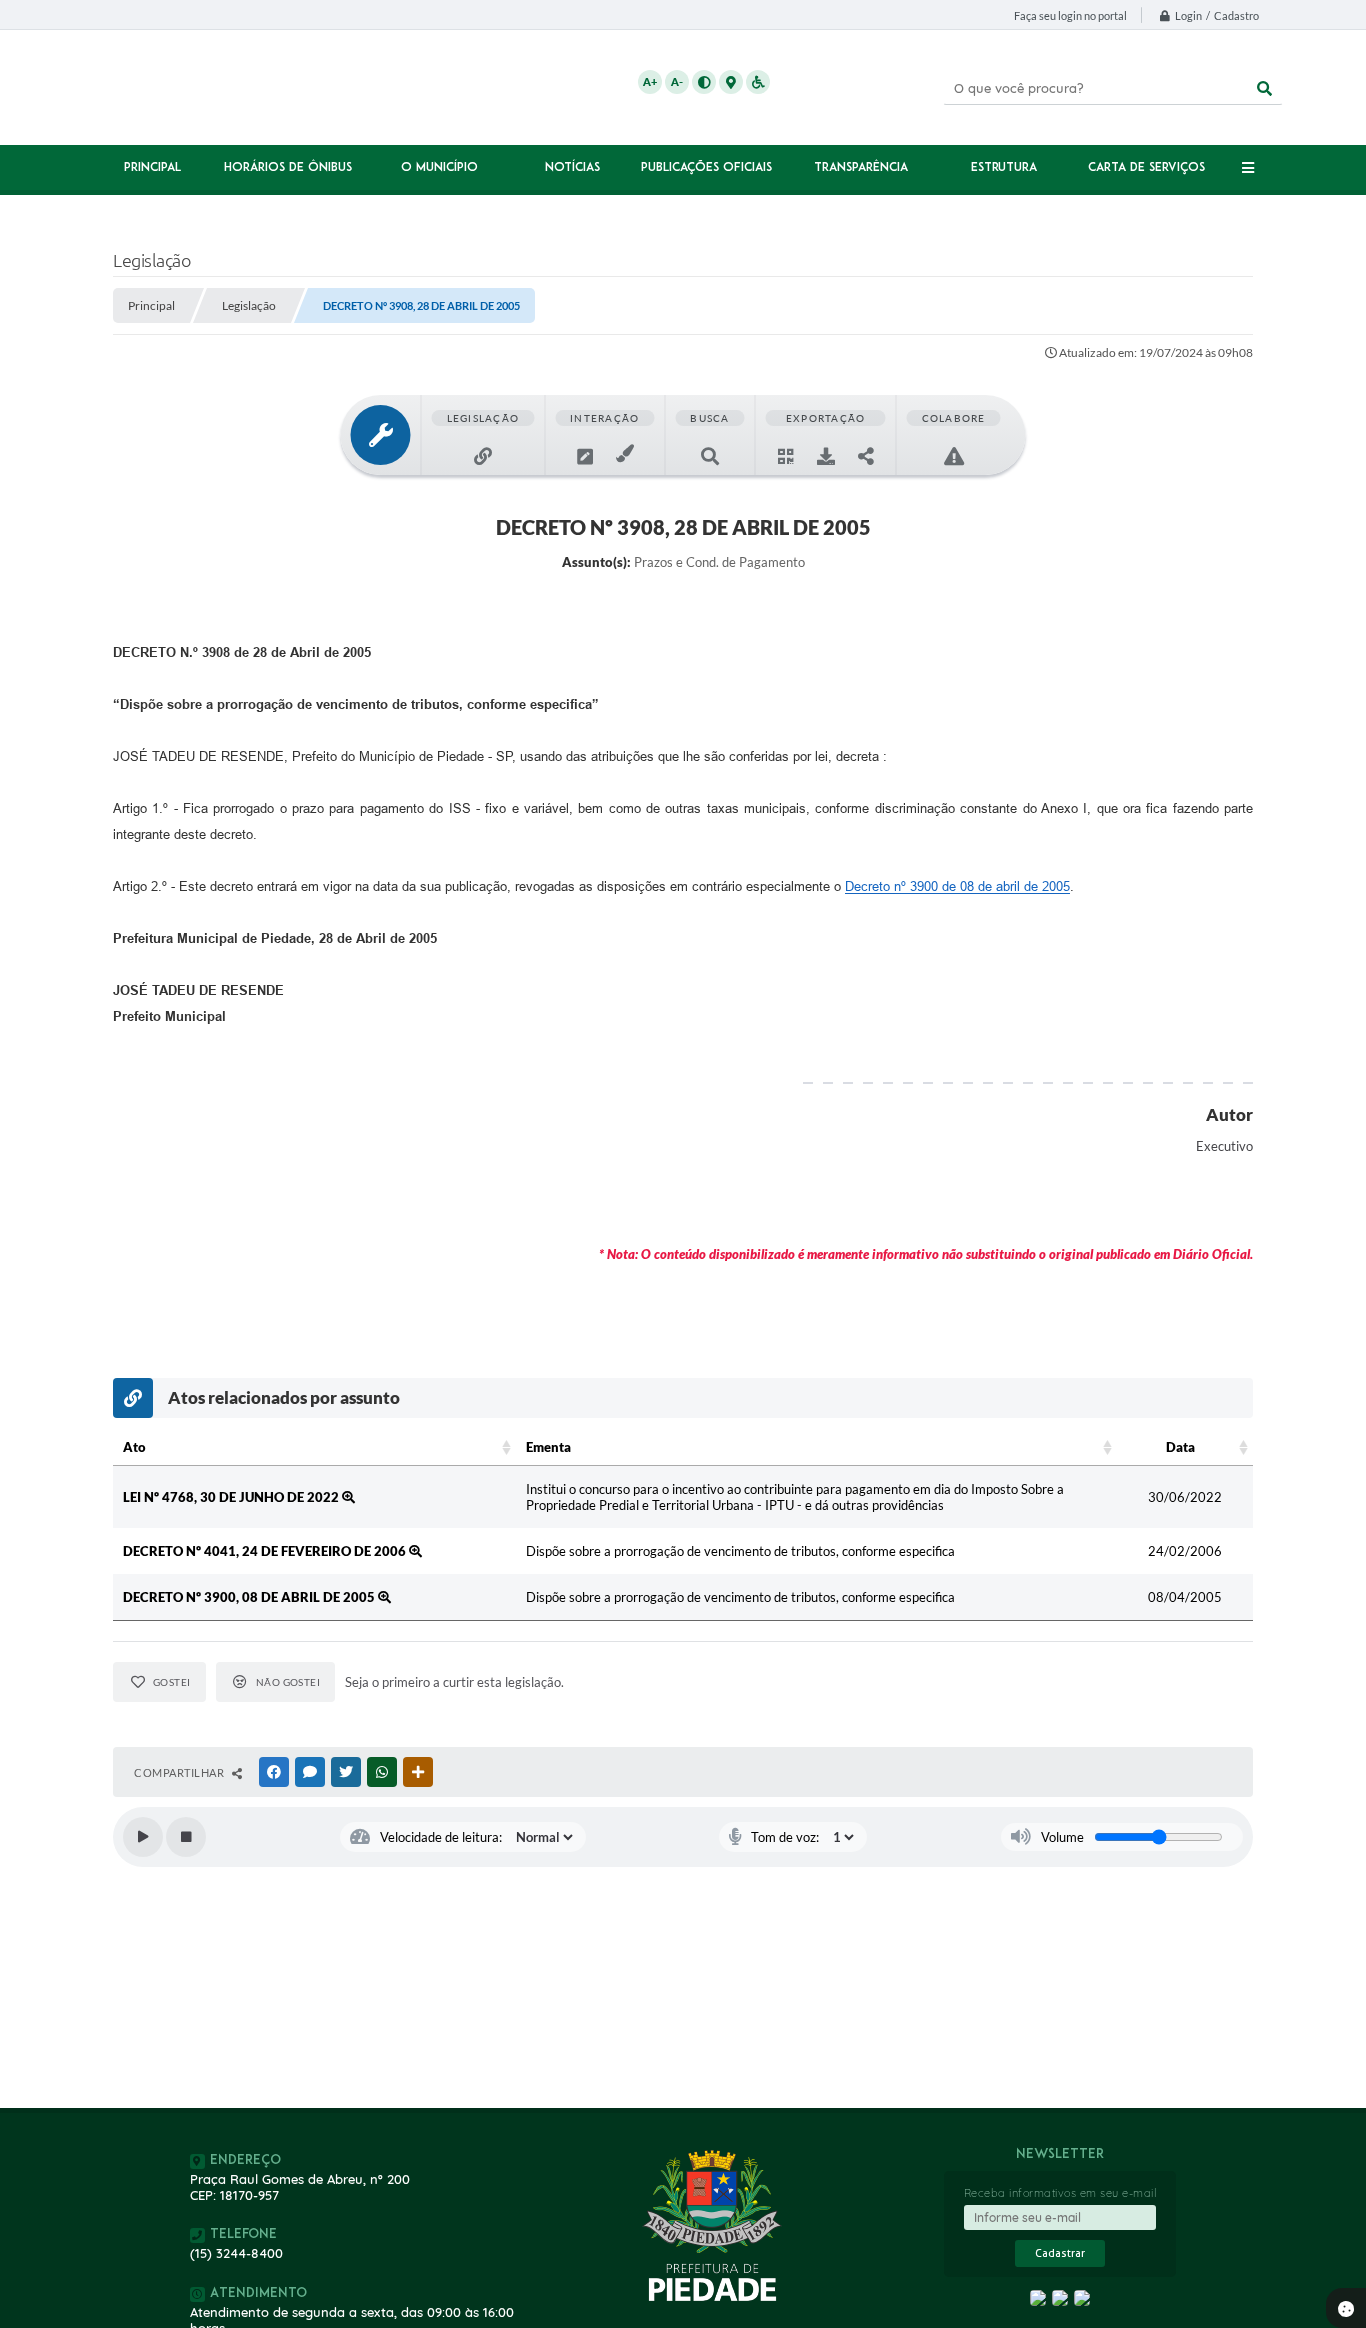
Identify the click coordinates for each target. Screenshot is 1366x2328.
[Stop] (186, 1837)
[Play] (143, 1837)
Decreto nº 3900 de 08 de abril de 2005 (957, 886)
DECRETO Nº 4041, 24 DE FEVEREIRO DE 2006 (266, 1551)
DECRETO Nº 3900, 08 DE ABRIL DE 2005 (250, 1597)
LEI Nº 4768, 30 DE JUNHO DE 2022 (232, 1497)
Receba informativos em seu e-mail (1060, 2193)
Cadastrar (1060, 2253)
